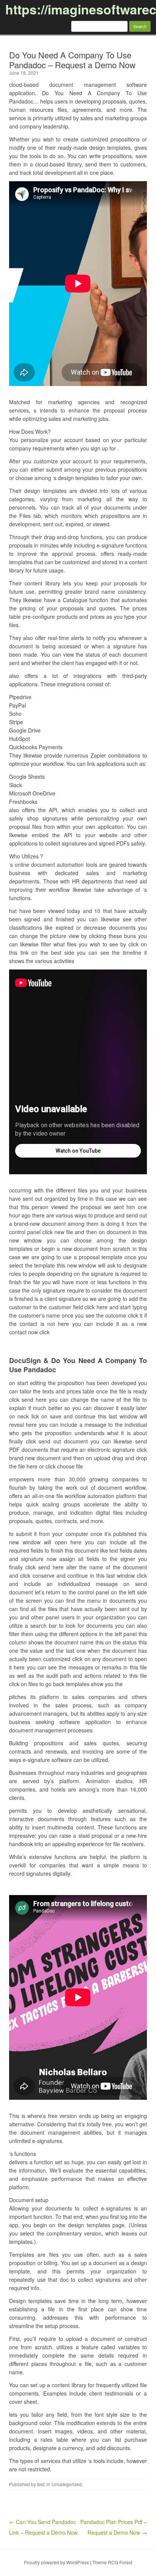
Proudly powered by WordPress (56, 2562)
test (41, 2484)
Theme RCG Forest (112, 2562)
